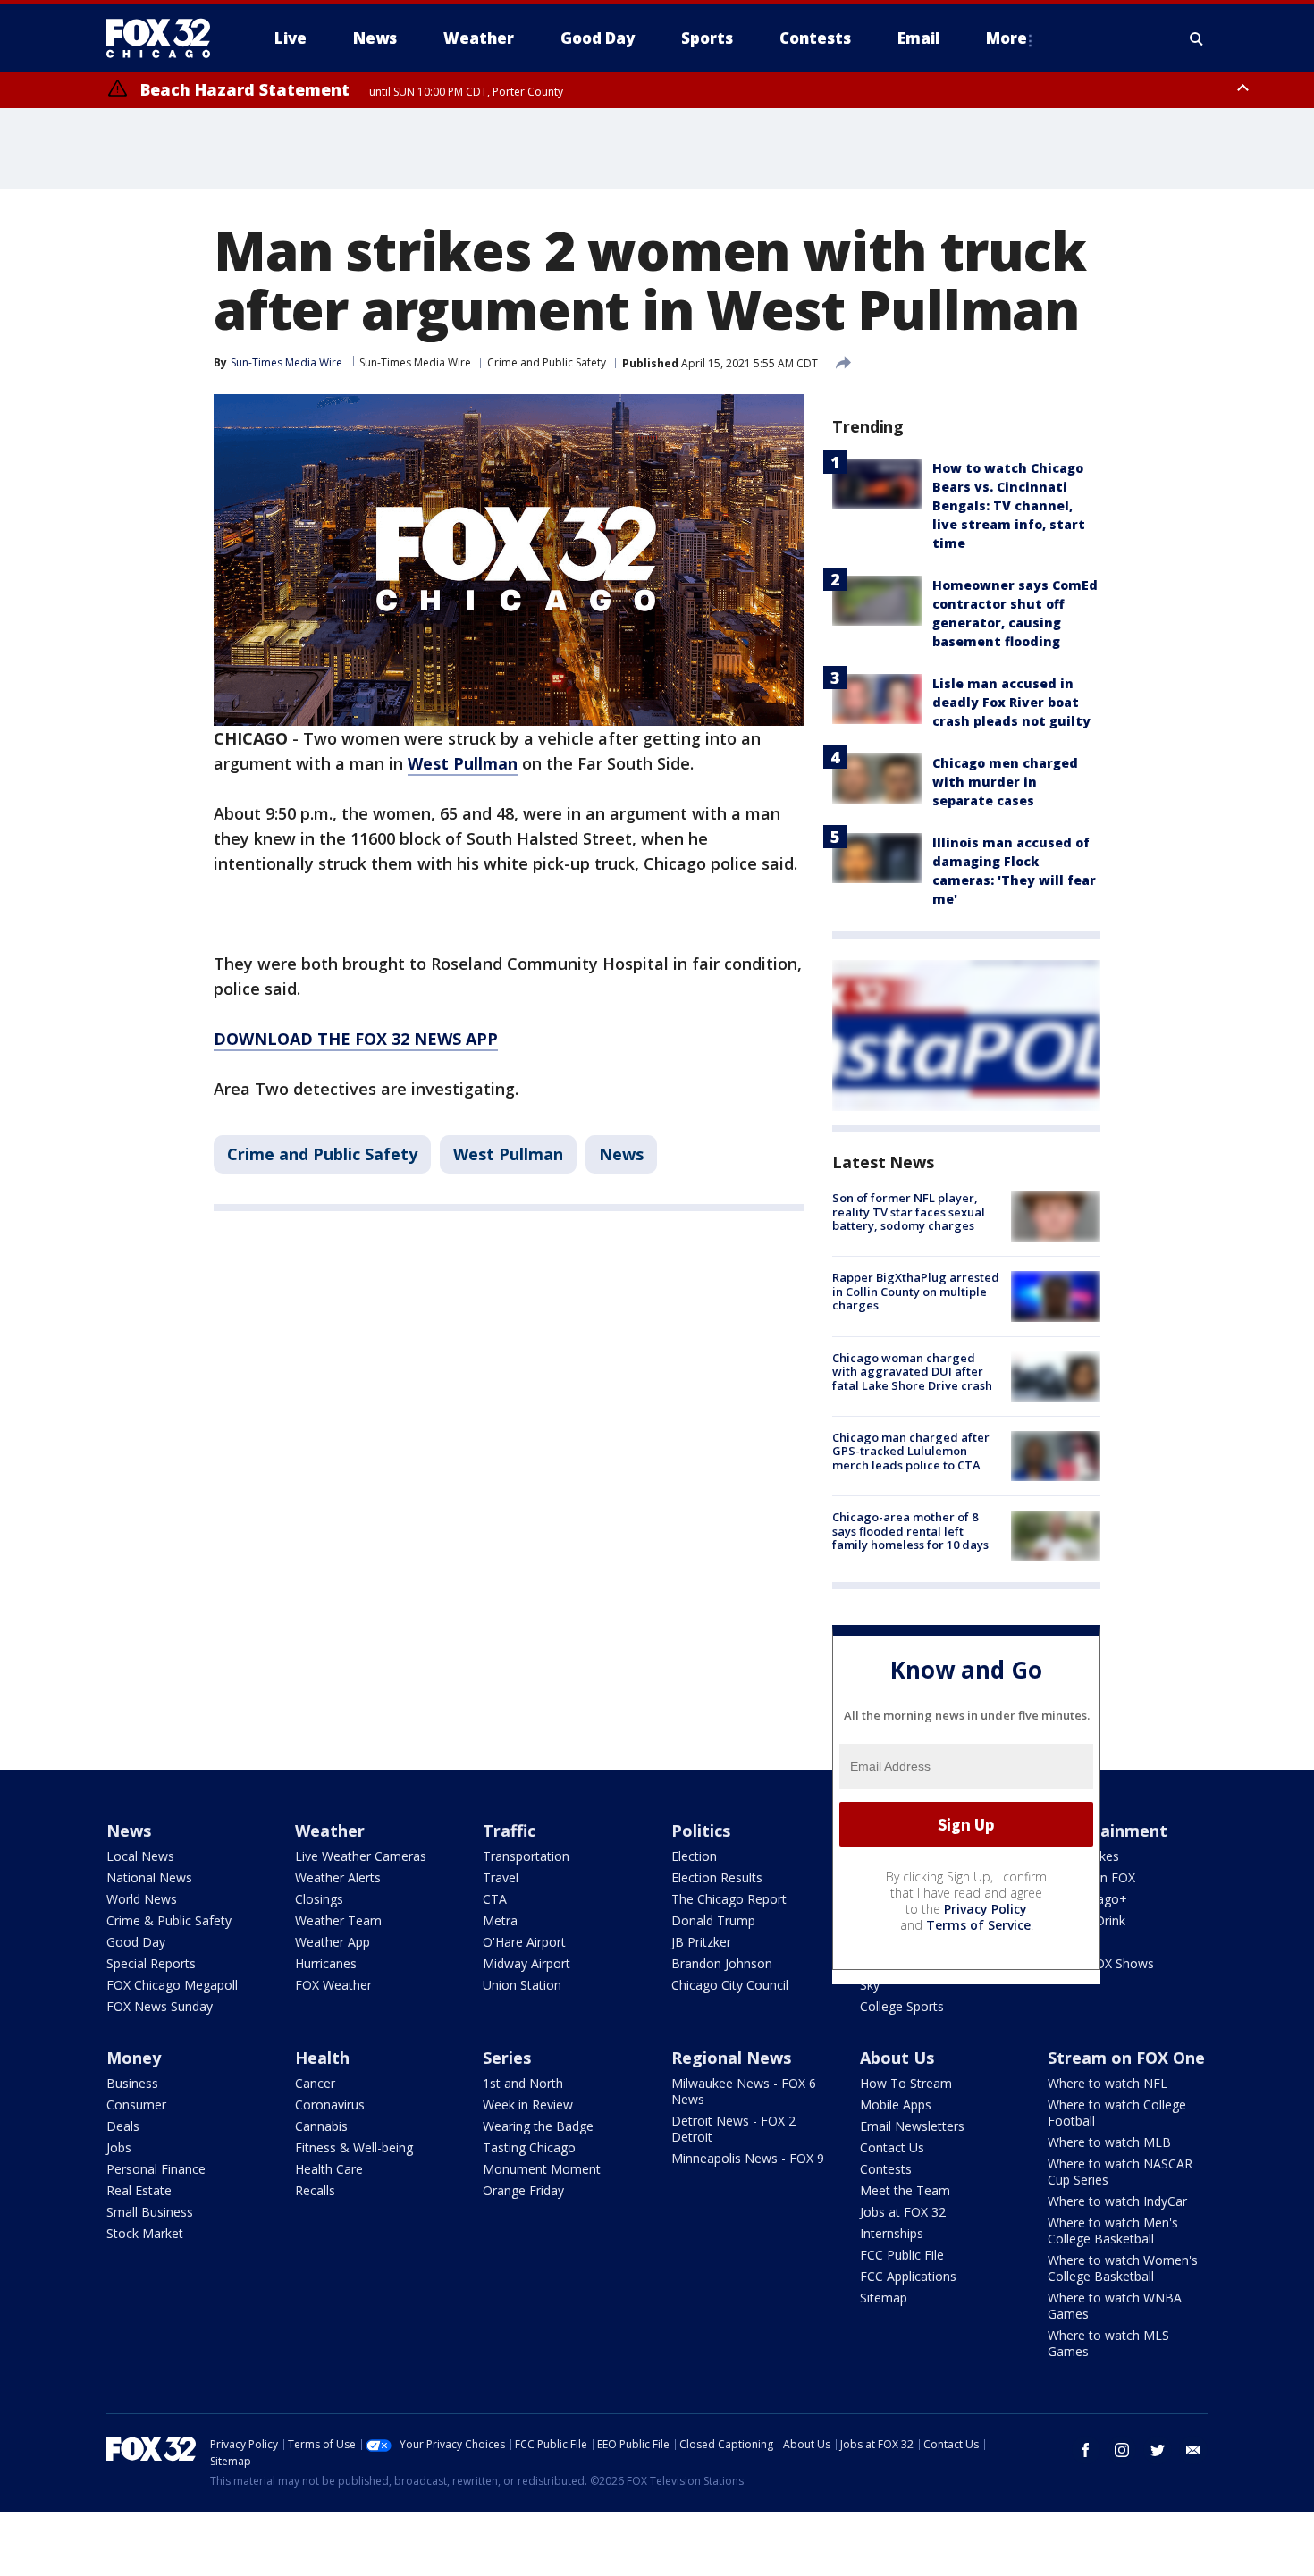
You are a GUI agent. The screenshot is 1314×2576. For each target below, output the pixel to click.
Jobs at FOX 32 (903, 2212)
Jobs (119, 2147)
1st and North (523, 2083)
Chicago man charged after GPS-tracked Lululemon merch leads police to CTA (911, 1451)
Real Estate (139, 2190)
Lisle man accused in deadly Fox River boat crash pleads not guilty (1011, 702)
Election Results (717, 1877)
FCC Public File (902, 2255)
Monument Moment (542, 2169)
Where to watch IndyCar (1117, 2201)
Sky (870, 1985)
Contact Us (892, 2147)
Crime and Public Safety (547, 362)
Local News (140, 1856)
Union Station (522, 1985)
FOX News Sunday (160, 2006)
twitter (1158, 2450)
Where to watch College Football (1117, 2113)
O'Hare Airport (524, 1942)
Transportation (526, 1856)
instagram (1122, 2450)
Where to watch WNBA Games (1115, 2306)
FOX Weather (333, 1985)
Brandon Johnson (722, 1963)
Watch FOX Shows (1101, 1963)
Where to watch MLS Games (1108, 2343)
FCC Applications (908, 2276)
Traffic (509, 1831)
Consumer (136, 2105)
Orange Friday (523, 2190)
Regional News (731, 2058)
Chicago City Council (730, 1985)
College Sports (902, 2006)
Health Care (329, 2169)
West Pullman (508, 1154)
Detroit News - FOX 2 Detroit (733, 2129)
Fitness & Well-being (354, 2147)
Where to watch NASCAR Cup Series (1120, 2172)
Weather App (333, 1942)
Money (134, 2058)
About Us (897, 2058)
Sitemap (884, 2298)
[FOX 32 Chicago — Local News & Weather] (165, 38)
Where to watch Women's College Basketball (1123, 2268)
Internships (892, 2233)
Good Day (136, 1942)
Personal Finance (156, 2169)
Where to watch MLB (1109, 2142)
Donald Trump (713, 1920)
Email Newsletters (912, 2126)
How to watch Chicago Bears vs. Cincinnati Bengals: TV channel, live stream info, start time (1009, 505)
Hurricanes (326, 1963)
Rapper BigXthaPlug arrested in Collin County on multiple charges (916, 1291)
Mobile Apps (896, 2105)
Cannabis (321, 2126)
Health (322, 2058)
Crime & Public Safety (169, 1920)
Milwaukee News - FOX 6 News (744, 2091)
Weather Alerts (338, 1877)
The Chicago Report (729, 1899)
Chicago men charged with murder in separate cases (1005, 782)
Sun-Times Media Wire (415, 362)
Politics (701, 1831)
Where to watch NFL (1108, 2083)
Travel (501, 1877)
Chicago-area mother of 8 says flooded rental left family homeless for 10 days (910, 1531)
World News (142, 1899)
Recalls (315, 2190)
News (621, 1154)
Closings (319, 1899)
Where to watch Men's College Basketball (1113, 2231)
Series (507, 2058)
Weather (330, 1831)
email (1193, 2450)
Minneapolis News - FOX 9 (748, 2158)
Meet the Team (905, 2190)
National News (149, 1877)
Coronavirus (330, 2105)
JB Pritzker (701, 1942)
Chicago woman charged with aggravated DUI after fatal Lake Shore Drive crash (912, 1372)
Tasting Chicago (529, 2147)
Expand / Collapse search (1197, 38)
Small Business (150, 2212)
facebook (1086, 2450)
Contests (886, 2169)
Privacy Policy (985, 1909)
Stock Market (145, 2233)
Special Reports (151, 1963)
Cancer (315, 2083)
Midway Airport (526, 1963)
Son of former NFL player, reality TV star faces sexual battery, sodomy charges (909, 1212)
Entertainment (1108, 1831)
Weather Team (338, 1920)
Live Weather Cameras (361, 1856)
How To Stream (906, 2083)
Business (132, 2083)
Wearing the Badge (538, 2126)
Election (694, 1856)
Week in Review (528, 2105)
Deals (123, 2126)
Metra (500, 1920)
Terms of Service (978, 1925)
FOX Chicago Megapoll (172, 1985)
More (1007, 38)
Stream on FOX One (1126, 2058)
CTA (495, 1899)
